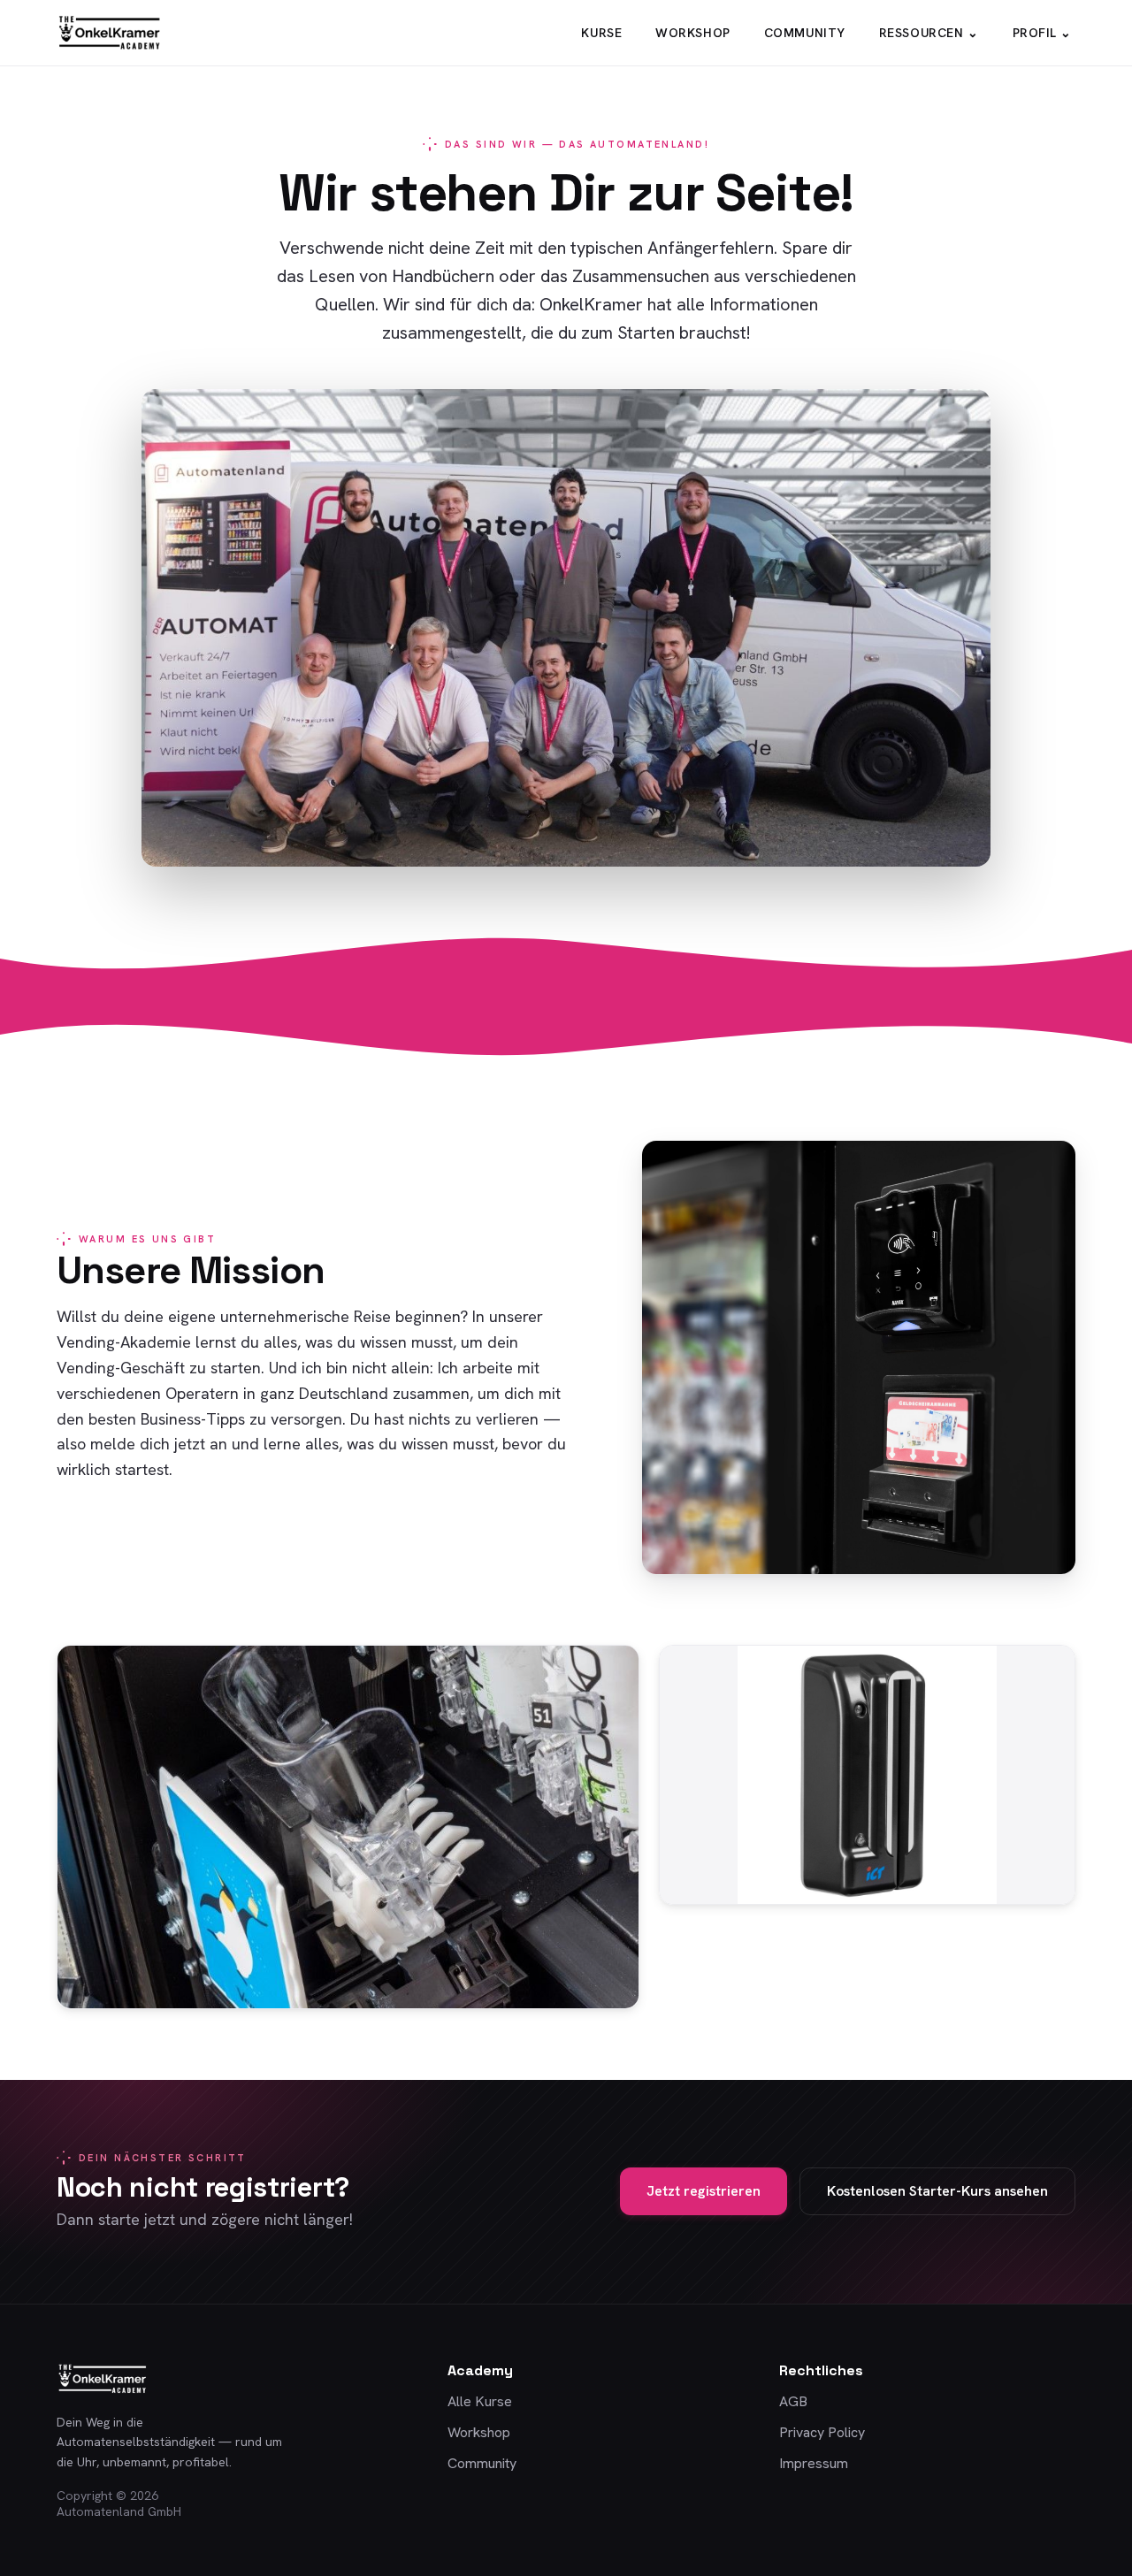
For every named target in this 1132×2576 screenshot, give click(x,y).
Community (805, 33)
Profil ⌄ (1042, 33)
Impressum (814, 2463)
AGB (793, 2401)
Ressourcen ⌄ (929, 33)
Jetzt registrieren (704, 2191)
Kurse (601, 33)
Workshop (692, 33)
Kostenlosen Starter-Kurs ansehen (937, 2191)
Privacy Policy (822, 2432)
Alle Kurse (480, 2401)
